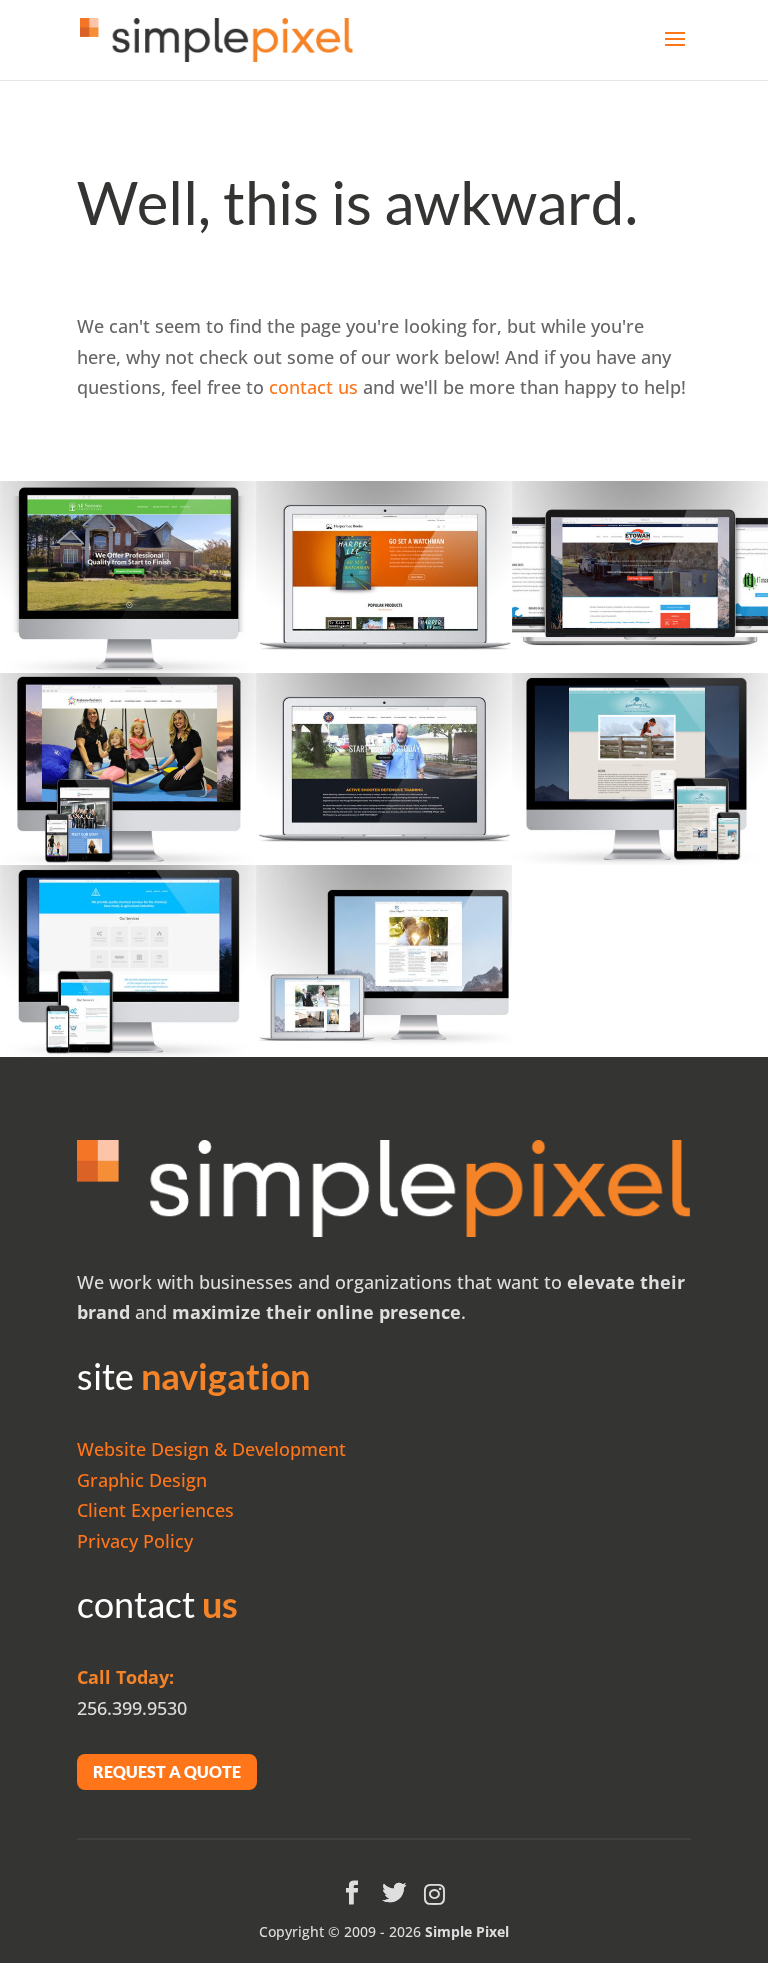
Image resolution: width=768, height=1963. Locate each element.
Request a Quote (167, 1771)
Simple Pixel (467, 1931)
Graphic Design (142, 1480)
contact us (313, 387)
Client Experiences (155, 1510)
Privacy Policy (135, 1541)
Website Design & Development (211, 1449)
